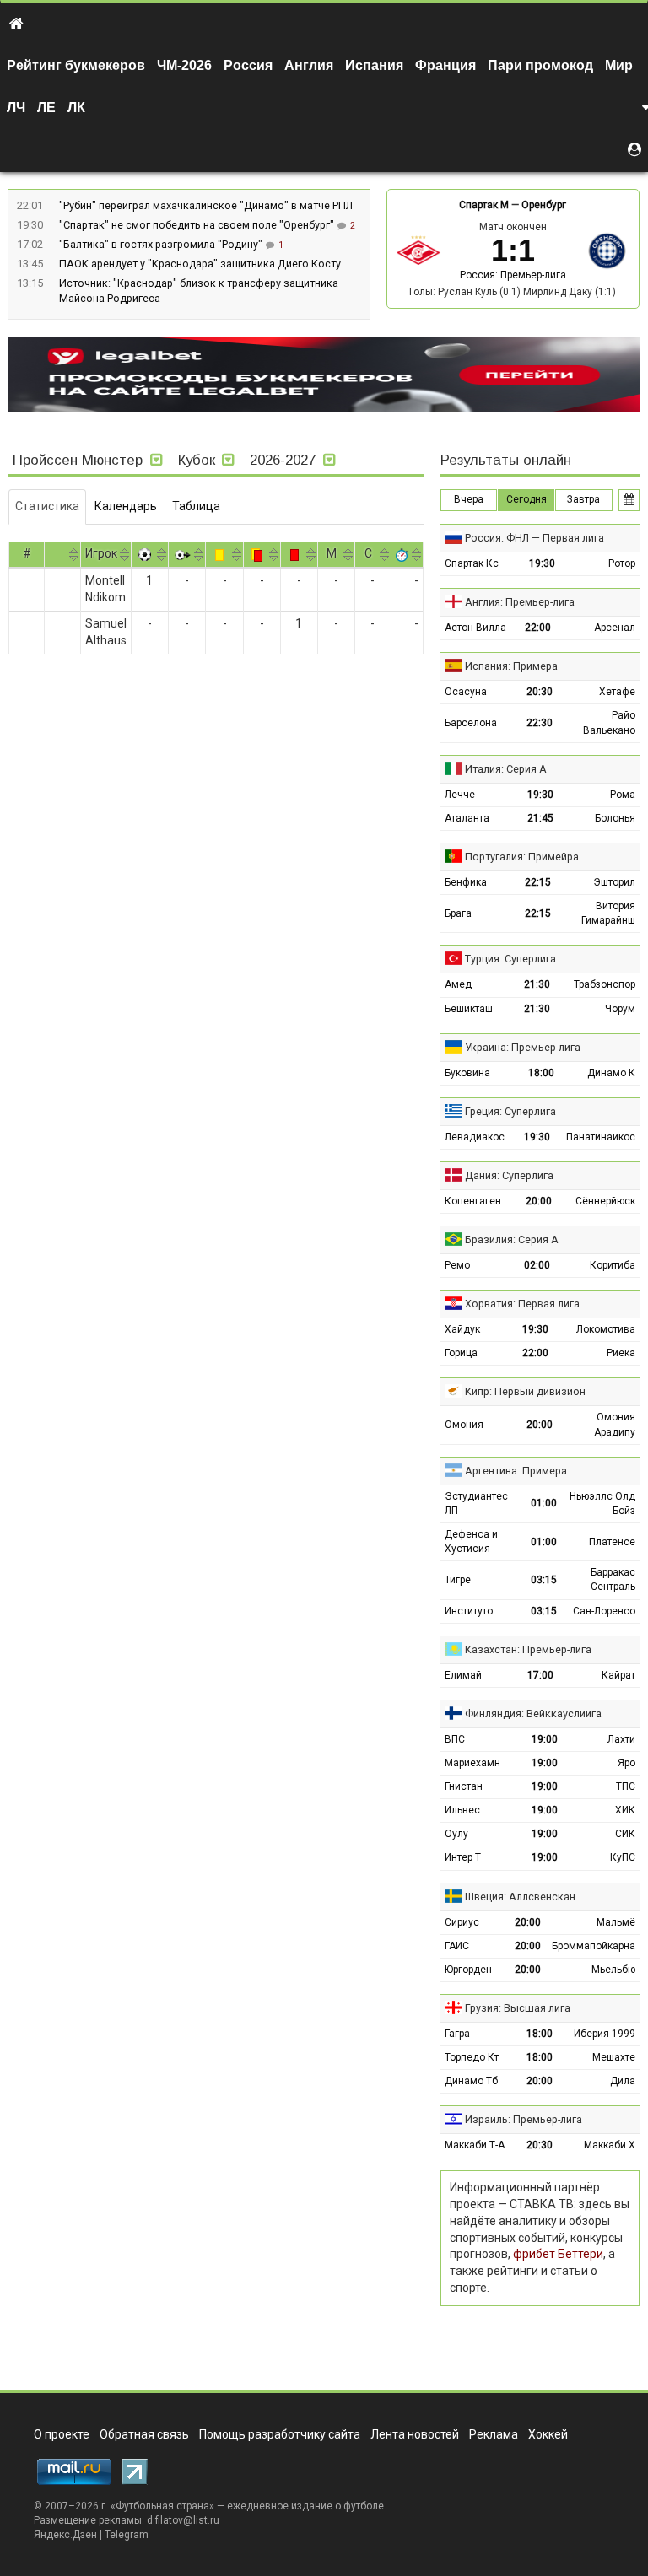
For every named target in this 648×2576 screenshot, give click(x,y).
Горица (461, 1353)
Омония (464, 1425)
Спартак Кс (472, 563)
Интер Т (463, 1857)
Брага (458, 913)
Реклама (494, 2434)
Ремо (457, 1265)
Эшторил (614, 882)
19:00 (545, 1739)
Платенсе (612, 1542)
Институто (469, 1611)
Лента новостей (415, 2434)
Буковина (467, 1073)
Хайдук (462, 1329)
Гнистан (464, 1786)
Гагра (457, 2034)
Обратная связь (144, 2434)
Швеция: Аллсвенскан (520, 1897)
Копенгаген (473, 1201)
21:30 (537, 984)
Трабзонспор (605, 984)
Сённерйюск (605, 1201)
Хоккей (548, 2434)
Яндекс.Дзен (65, 2535)
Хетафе (617, 692)
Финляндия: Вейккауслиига (533, 1714)
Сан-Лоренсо (604, 1611)
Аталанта (467, 818)
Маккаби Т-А (475, 2145)
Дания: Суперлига (509, 1175)
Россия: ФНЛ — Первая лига (535, 538)
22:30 (540, 723)
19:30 (542, 563)
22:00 (538, 628)
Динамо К (611, 1073)
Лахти (621, 1739)
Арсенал (615, 628)
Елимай (463, 1675)
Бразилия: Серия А (512, 1239)
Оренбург (544, 205)
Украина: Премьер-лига (523, 1047)
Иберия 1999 (605, 2034)
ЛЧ (16, 108)
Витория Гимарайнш (608, 913)
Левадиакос (475, 1137)
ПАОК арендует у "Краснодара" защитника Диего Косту (200, 264)
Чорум (620, 1009)
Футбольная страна (162, 2506)
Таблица (196, 506)
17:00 (540, 1675)
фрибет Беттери (558, 2254)
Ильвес (462, 1810)
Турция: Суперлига (510, 959)
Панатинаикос (601, 1137)
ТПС (626, 1786)
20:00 (539, 1201)
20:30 (540, 692)
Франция (445, 65)
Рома (623, 795)
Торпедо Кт (472, 2057)
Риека (621, 1353)
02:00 (537, 1265)
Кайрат (618, 1675)
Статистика (47, 506)
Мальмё (616, 1922)
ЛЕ (46, 108)
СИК (625, 1834)
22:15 (538, 882)
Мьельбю (613, 1970)
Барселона (471, 723)
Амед (458, 984)
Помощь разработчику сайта (280, 2434)
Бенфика (466, 882)
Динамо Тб (471, 2081)
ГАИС (457, 1946)
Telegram (127, 2535)
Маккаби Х (610, 2145)
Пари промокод (540, 65)
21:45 (540, 818)
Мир (619, 65)
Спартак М (484, 205)
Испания (374, 65)
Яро (626, 1763)
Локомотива (606, 1329)
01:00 (544, 1503)
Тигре (458, 1580)
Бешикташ (469, 1009)
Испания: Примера (511, 666)
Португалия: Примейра (522, 857)
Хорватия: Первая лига (522, 1304)
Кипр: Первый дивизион (525, 1391)
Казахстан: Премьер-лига (528, 1649)
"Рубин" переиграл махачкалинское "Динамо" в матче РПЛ (206, 205)
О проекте (62, 2434)
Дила (623, 2081)
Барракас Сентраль (613, 1579)
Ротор (622, 563)
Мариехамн (472, 1763)
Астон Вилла (475, 628)
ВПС (455, 1739)
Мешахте (614, 2057)
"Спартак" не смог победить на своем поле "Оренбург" (198, 225)
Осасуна (466, 692)
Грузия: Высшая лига (518, 2008)
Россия (248, 65)
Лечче (460, 795)
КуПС (623, 1857)
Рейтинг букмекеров (76, 65)
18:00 (541, 1073)
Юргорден (468, 1970)
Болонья (615, 818)
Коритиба (613, 1265)
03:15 (544, 1580)
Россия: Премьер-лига (513, 275)
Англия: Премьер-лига (520, 602)
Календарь (126, 506)
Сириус (462, 1922)
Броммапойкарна (594, 1946)
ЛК (76, 108)
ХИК (625, 1810)
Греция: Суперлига (510, 1111)
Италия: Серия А (506, 769)
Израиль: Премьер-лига (524, 2119)
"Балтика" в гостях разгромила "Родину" (162, 244)
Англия (309, 65)
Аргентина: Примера (516, 1471)
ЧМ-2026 (184, 65)
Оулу (456, 1834)
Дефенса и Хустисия (471, 1541)
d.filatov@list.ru (183, 2520)
